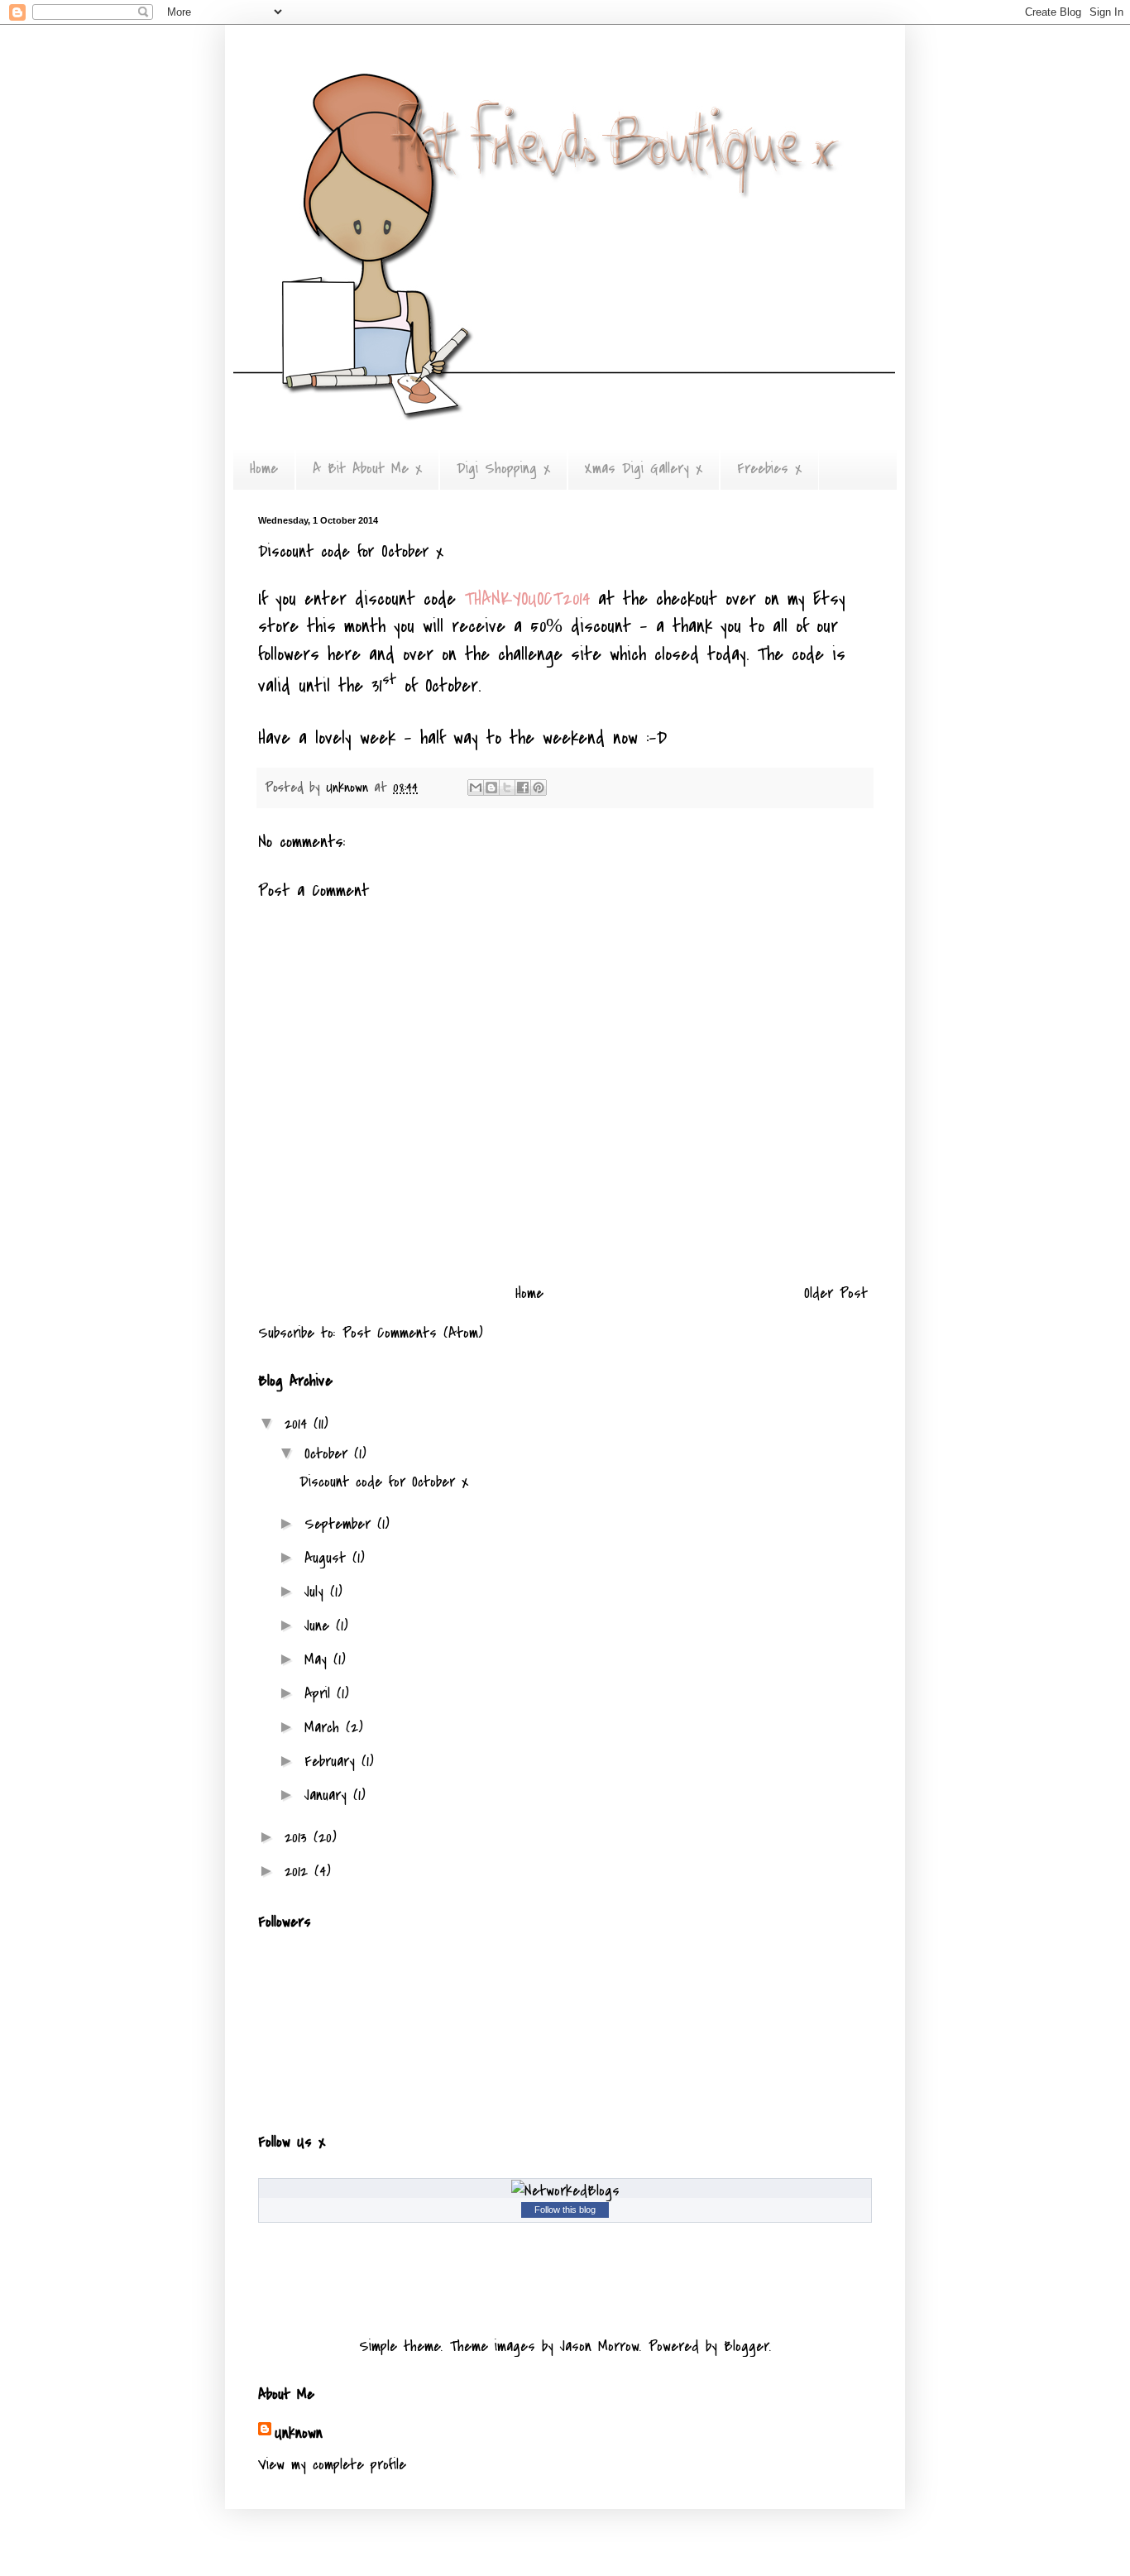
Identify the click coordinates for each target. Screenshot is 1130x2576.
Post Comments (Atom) (413, 1333)
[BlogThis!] (491, 788)
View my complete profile (332, 2465)
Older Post (836, 1293)
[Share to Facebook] (523, 788)
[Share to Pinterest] (539, 788)
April (321, 1694)
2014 (299, 1424)
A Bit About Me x (367, 469)
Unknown (299, 2433)
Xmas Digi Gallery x (644, 469)
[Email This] (476, 788)
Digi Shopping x (503, 469)
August (328, 1558)
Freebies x (769, 469)
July (317, 1592)
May (319, 1660)
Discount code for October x (384, 1482)
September (341, 1524)
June (320, 1626)
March (325, 1728)
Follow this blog (565, 2210)
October (329, 1454)
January (329, 1796)
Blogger (747, 2346)
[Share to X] (507, 788)
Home (264, 469)
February (333, 1762)
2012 (299, 1872)
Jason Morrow (600, 2346)
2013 (299, 1838)
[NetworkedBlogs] (565, 2191)
